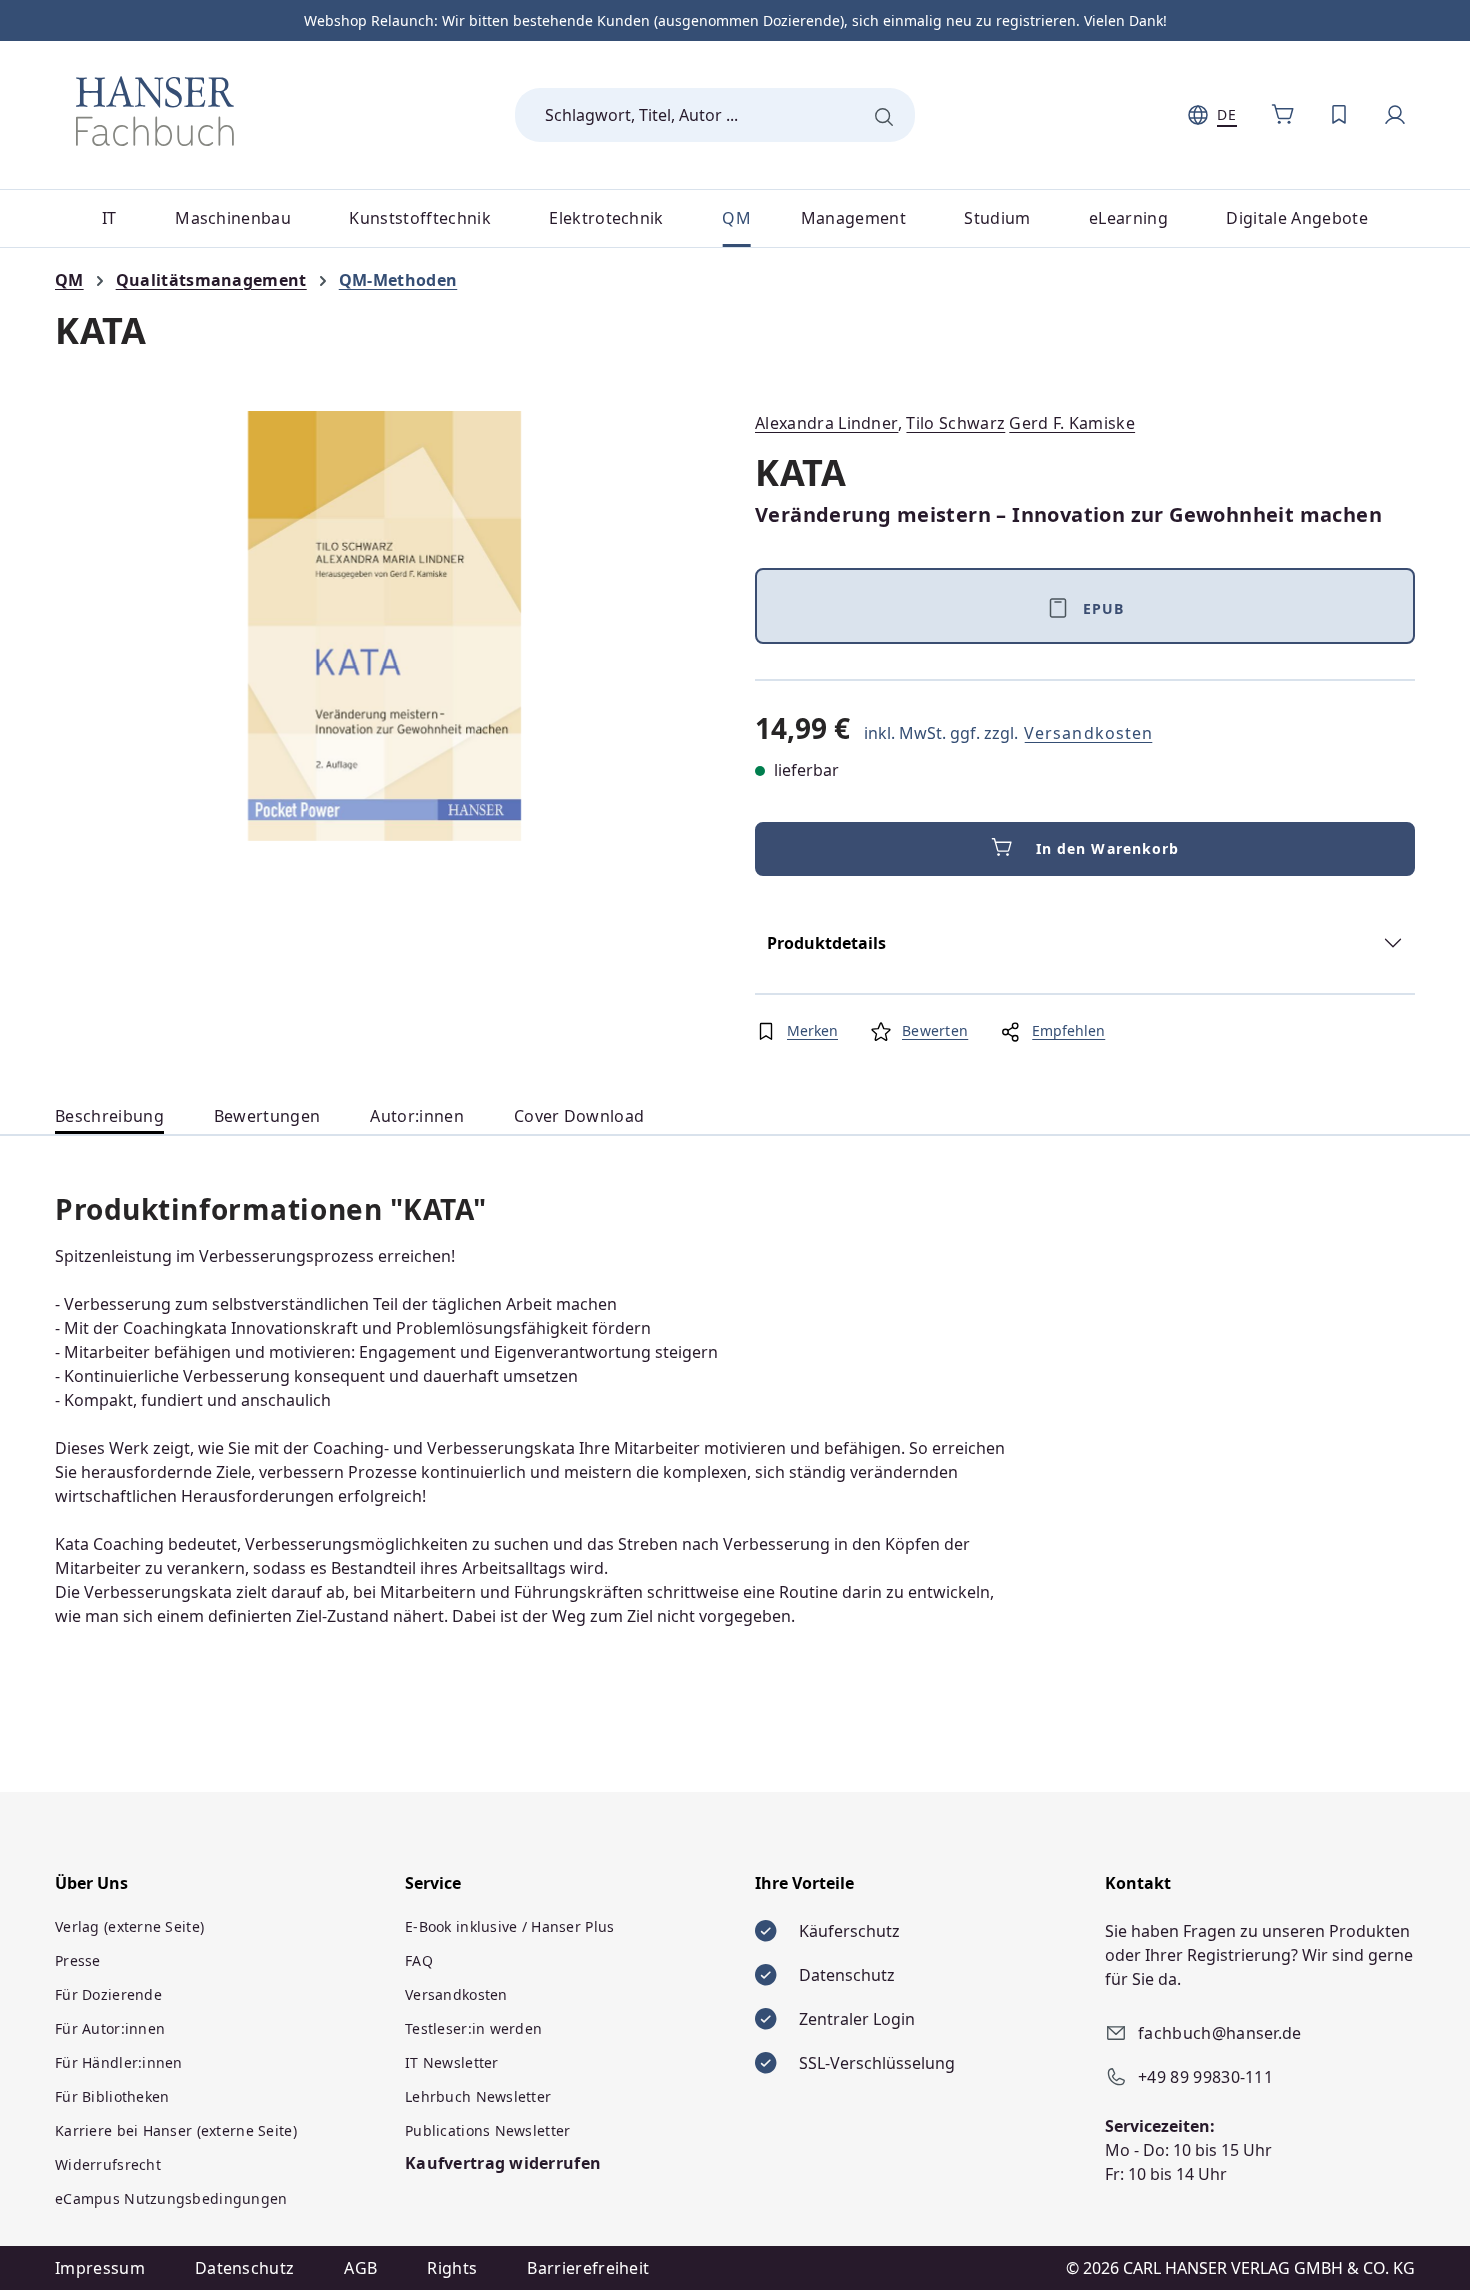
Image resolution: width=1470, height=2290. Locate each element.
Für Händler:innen (119, 2062)
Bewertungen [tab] (267, 1116)
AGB (360, 2268)
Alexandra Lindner (826, 423)
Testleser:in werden (473, 2028)
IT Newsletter (452, 2062)
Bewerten (935, 1030)
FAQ (419, 1960)
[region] (385, 626)
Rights (452, 2268)
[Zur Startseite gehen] (155, 111)
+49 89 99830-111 (1205, 2077)
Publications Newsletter (487, 2130)
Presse (78, 1960)
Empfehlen (1068, 1030)
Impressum (100, 2268)
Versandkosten (1088, 733)
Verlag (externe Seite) (129, 1926)
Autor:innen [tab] (417, 1116)
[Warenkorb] (1283, 115)
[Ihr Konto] (1395, 115)
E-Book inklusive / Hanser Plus (509, 1926)
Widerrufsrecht (108, 2164)
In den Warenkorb (1108, 848)
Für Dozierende (108, 1994)
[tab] (109, 1116)
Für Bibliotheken (112, 2096)
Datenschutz (245, 2268)
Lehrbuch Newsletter (478, 2096)
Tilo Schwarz (955, 423)
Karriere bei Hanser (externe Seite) (176, 2130)
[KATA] (385, 626)
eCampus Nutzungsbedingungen (171, 2198)
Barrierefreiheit (588, 2268)
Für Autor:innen (110, 2028)
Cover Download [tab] (579, 1116)
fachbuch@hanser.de (1220, 2033)
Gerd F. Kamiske (1072, 423)
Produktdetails (826, 943)
